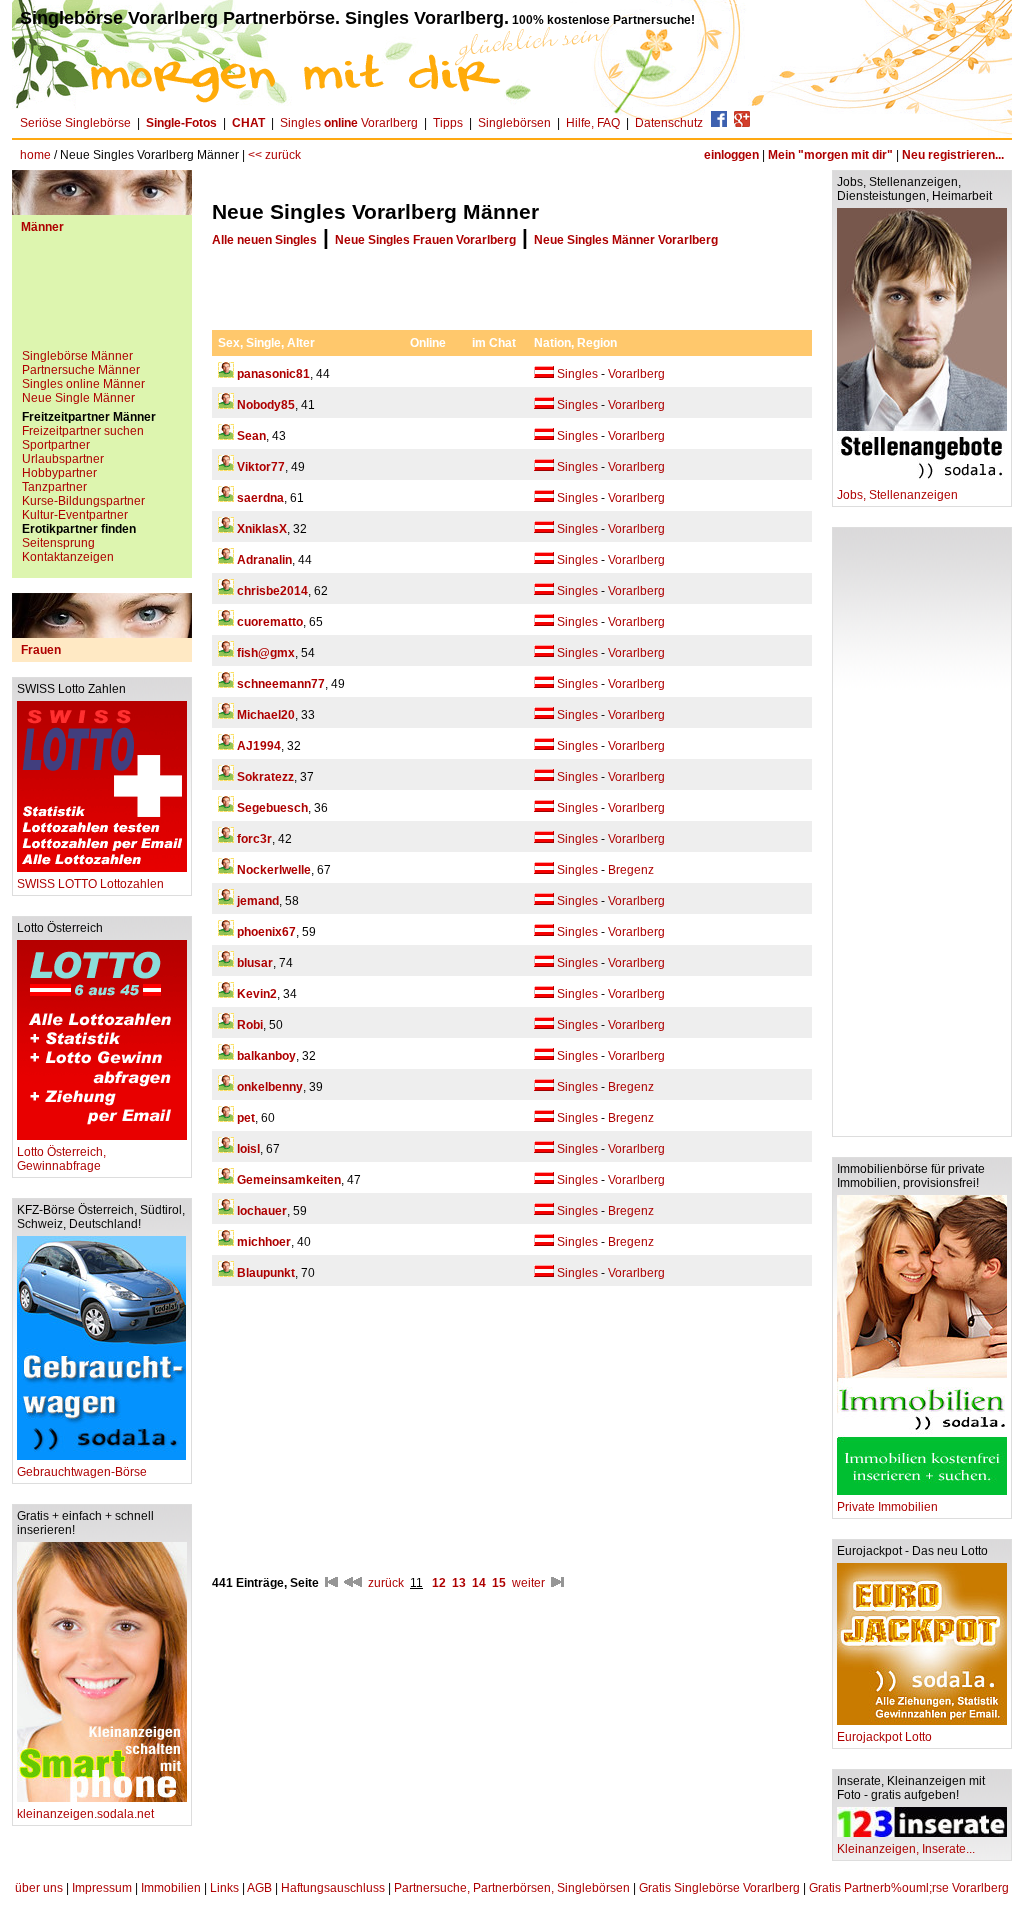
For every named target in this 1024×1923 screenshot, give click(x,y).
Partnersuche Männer (81, 370)
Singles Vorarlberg (349, 123)
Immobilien (171, 1888)
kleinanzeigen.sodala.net (85, 1814)
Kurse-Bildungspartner (83, 501)
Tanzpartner (54, 487)
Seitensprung (58, 543)
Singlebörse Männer (77, 356)
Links (224, 1888)
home (35, 155)
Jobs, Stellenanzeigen (897, 495)
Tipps (448, 123)
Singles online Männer (83, 384)
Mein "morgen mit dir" (830, 155)
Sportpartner (56, 445)
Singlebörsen (514, 123)
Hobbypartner (59, 473)
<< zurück (274, 155)
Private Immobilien (887, 1507)
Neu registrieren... (953, 155)
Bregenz (631, 870)
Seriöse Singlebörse (75, 123)
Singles (577, 374)
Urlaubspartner (63, 459)
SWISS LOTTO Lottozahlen (90, 884)
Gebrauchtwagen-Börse (82, 1472)
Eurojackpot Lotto (884, 1737)
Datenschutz (669, 123)
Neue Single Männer (78, 398)
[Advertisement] (102, 299)
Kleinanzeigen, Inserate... (906, 1849)
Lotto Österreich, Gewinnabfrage (61, 1159)
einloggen (731, 155)
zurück (386, 1583)
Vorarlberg (636, 374)
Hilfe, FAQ (593, 123)
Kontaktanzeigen (68, 557)
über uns (39, 1888)
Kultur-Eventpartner (75, 515)
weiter (528, 1583)
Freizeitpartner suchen (83, 431)
